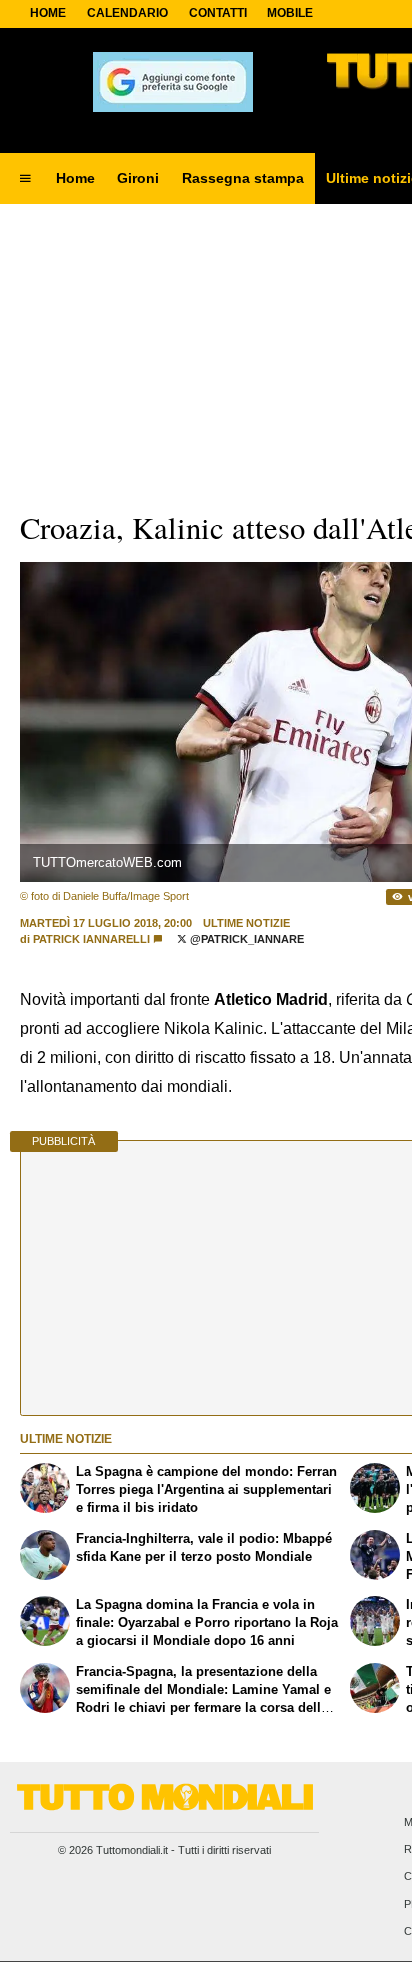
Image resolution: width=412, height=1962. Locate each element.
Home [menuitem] (75, 178)
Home (48, 13)
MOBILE (290, 13)
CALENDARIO (127, 13)
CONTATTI (218, 13)
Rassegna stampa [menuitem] (243, 178)
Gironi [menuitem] (138, 178)
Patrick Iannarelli (91, 939)
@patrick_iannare (245, 939)
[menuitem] (25, 179)
